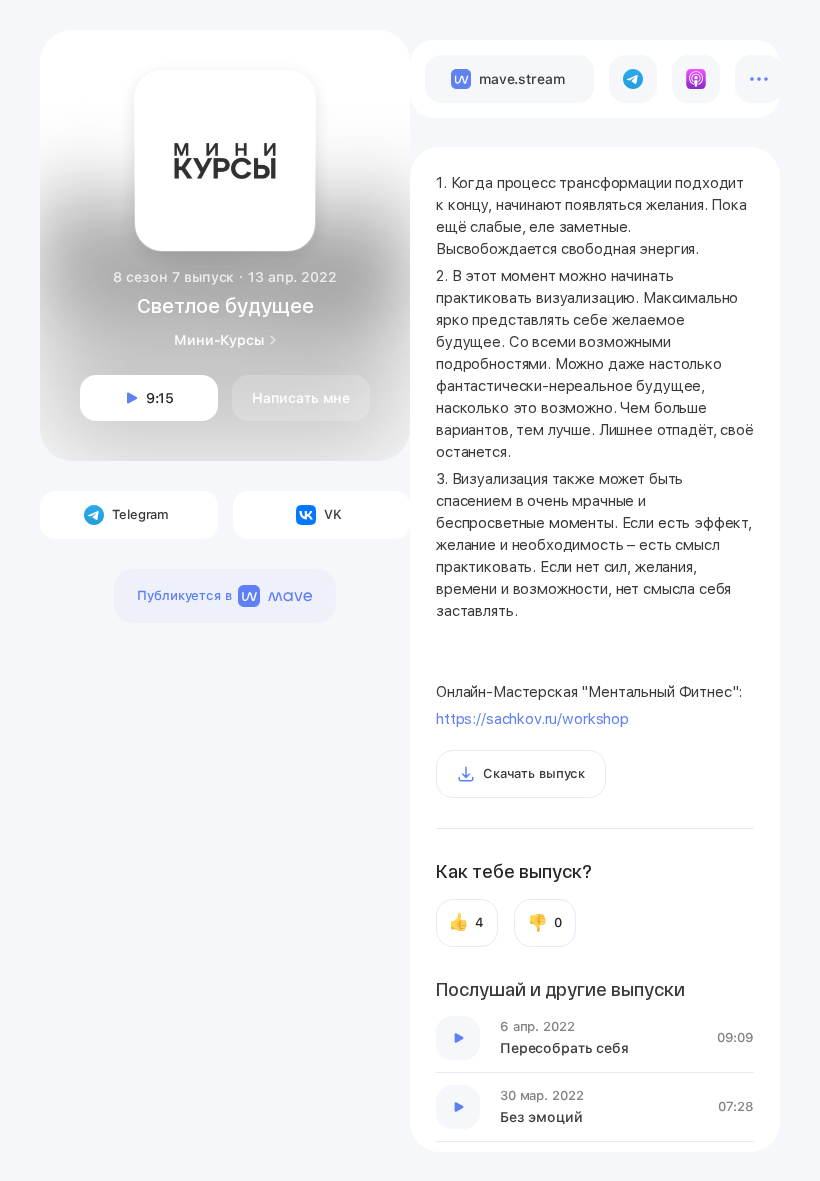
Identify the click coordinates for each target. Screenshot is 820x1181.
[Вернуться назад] (82, 72)
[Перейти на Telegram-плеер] (633, 79)
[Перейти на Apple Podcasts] (696, 79)
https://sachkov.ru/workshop (532, 719)
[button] (372, 68)
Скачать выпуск (534, 773)
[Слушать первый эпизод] (458, 1038)
